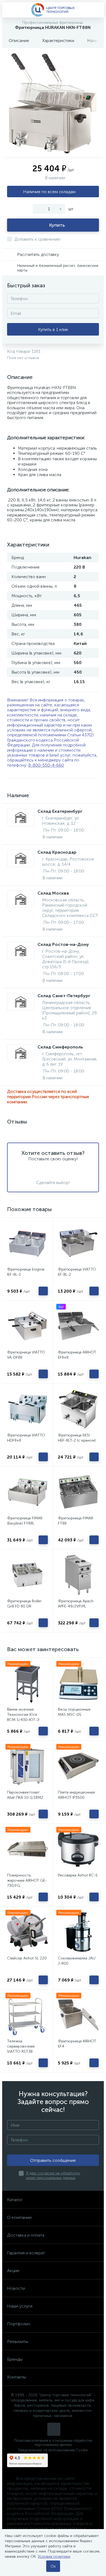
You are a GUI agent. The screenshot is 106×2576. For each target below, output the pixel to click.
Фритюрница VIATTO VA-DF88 (26, 1355)
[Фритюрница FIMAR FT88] (78, 1492)
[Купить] (43, 1291)
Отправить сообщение (53, 2160)
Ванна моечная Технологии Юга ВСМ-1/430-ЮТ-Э (23, 1715)
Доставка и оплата (26, 2235)
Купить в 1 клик (53, 329)
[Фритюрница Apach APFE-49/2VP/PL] (78, 1575)
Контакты (16, 2377)
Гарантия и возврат (26, 2253)
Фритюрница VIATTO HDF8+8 (26, 1438)
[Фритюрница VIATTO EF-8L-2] (78, 1243)
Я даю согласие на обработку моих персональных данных (53, 2175)
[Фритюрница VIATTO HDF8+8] (27, 1409)
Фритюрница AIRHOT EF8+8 (77, 1355)
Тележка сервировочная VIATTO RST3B (21, 2046)
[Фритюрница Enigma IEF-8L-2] (27, 1243)
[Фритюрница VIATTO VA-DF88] (27, 1326)
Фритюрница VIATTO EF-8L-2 (77, 1272)
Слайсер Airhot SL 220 (27, 1958)
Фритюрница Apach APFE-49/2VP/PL (76, 1604)
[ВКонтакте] (54, 2429)
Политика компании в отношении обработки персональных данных (53, 2443)
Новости (16, 2288)
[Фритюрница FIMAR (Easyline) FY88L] (27, 1492)
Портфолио (19, 2324)
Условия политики (54, 2556)
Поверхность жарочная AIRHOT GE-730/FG (27, 1880)
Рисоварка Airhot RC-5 (78, 1875)
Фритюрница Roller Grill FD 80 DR (24, 1604)
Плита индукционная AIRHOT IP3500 (76, 1795)
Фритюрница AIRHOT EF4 (77, 2044)
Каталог (15, 2200)
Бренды (15, 2359)
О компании (19, 2217)
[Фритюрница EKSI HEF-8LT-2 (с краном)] (78, 1409)
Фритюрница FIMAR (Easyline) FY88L (25, 1521)
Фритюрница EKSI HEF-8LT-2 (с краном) (77, 1438)
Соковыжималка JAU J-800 (77, 1961)
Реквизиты (18, 2342)
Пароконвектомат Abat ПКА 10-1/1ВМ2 (25, 1795)
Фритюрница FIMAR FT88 (76, 1521)
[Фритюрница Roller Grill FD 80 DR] (27, 1575)
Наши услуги (20, 2306)
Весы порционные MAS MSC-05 (74, 1712)
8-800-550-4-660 (46, 765)
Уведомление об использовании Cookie (53, 2450)
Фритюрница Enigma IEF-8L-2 (26, 1272)
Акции (13, 2271)
